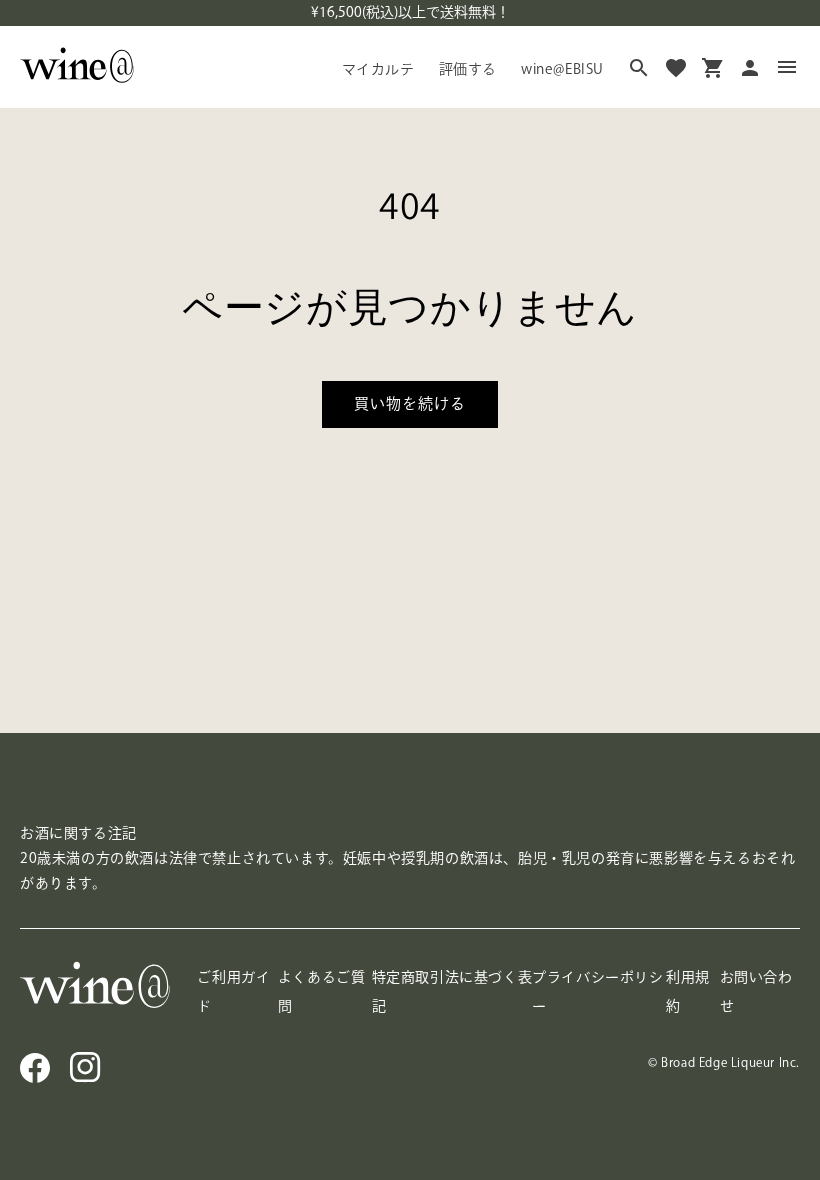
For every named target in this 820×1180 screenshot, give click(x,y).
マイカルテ (378, 69)
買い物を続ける (410, 403)
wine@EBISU (562, 69)
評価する (468, 69)
